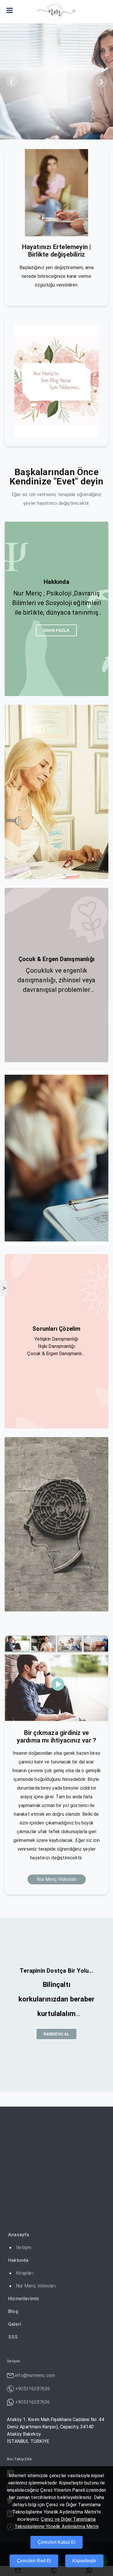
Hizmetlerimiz (24, 2299)
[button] (10, 10)
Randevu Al (57, 2034)
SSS (13, 2337)
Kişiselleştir (84, 2561)
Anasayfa (19, 2235)
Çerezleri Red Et (34, 2561)
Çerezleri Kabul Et (57, 2542)
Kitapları (25, 2273)
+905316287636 (33, 2389)
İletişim (24, 2247)
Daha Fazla (56, 630)
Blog (13, 2311)
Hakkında (18, 2260)
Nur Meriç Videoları (57, 1879)
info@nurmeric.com (35, 2375)
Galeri (15, 2324)
